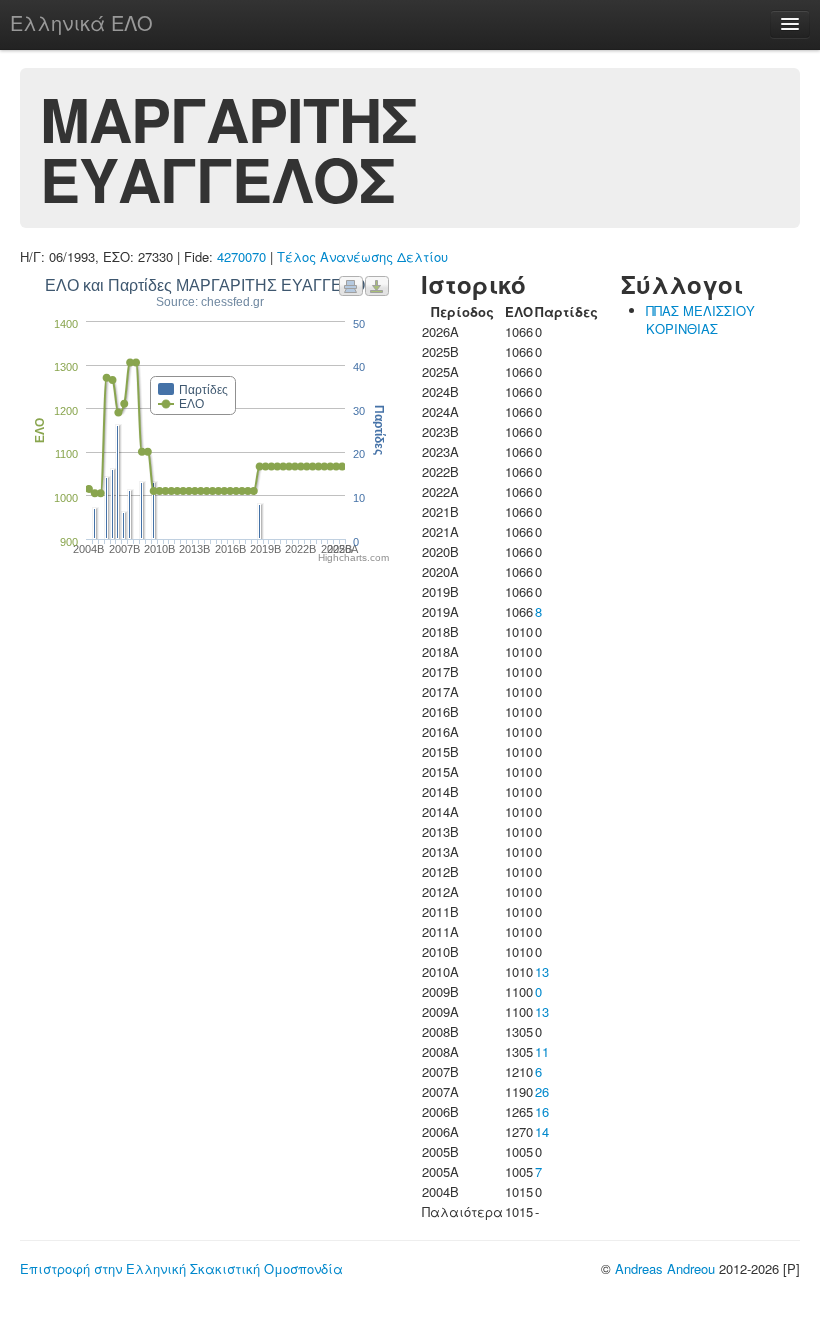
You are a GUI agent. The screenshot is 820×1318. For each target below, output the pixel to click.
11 (542, 1051)
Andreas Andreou (665, 1268)
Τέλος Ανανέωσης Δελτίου (362, 256)
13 (542, 971)
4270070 (241, 256)
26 (542, 1091)
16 (542, 1111)
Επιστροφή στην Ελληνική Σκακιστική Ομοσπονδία (181, 1268)
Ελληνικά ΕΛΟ (81, 22)
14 (542, 1131)
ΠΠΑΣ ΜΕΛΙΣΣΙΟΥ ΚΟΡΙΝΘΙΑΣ (700, 319)
